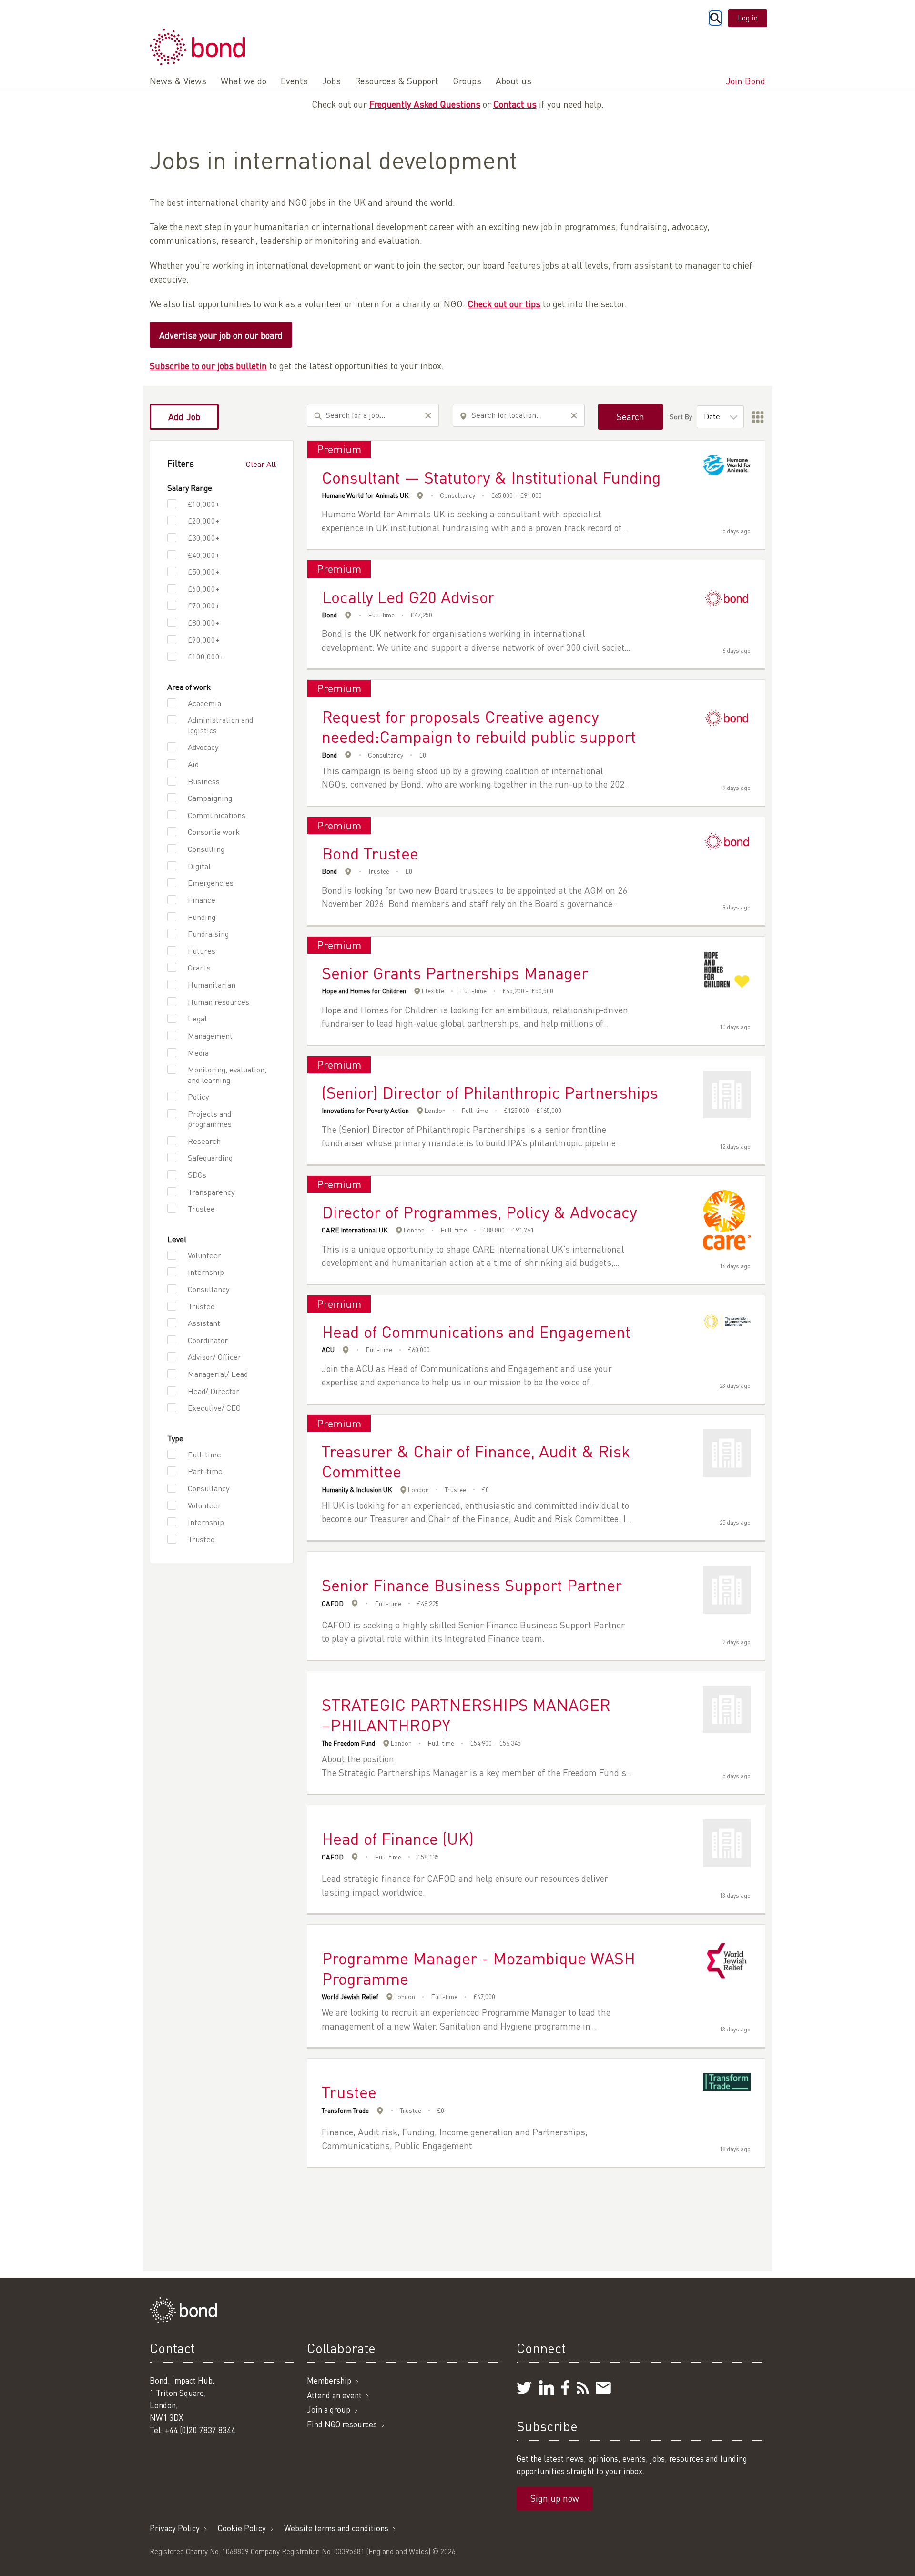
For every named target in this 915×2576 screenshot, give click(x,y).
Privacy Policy (175, 2528)
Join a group (329, 2409)
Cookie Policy (242, 2528)
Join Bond (746, 81)
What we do (244, 81)
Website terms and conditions (336, 2528)
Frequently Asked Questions (425, 104)
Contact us (515, 104)
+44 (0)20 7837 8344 (200, 2430)
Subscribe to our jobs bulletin (208, 366)
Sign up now (555, 2498)
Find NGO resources (342, 2424)
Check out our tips (504, 304)
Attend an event (334, 2395)
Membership (329, 2380)
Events (294, 81)
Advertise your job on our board (221, 335)
